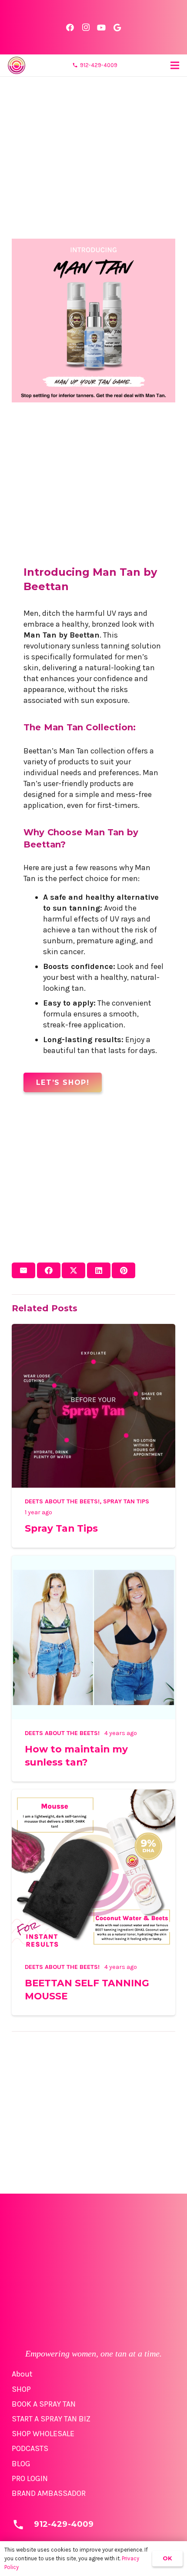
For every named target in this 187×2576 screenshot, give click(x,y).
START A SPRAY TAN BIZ (51, 2419)
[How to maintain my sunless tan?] (93, 1561)
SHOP (21, 2389)
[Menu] (175, 65)
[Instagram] (86, 27)
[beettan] (17, 65)
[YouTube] (101, 27)
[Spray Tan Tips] (93, 1329)
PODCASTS (30, 2448)
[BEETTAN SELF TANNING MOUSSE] (93, 1795)
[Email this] (23, 1270)
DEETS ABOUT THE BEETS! (62, 1501)
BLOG (21, 2464)
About (22, 2374)
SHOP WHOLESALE (43, 2434)
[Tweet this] (73, 1270)
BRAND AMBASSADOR (49, 2493)
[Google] (117, 27)
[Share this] (49, 1270)
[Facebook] (70, 27)
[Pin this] (124, 1270)
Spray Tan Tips (126, 1501)
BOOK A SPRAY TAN (44, 2404)
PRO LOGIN (30, 2478)
